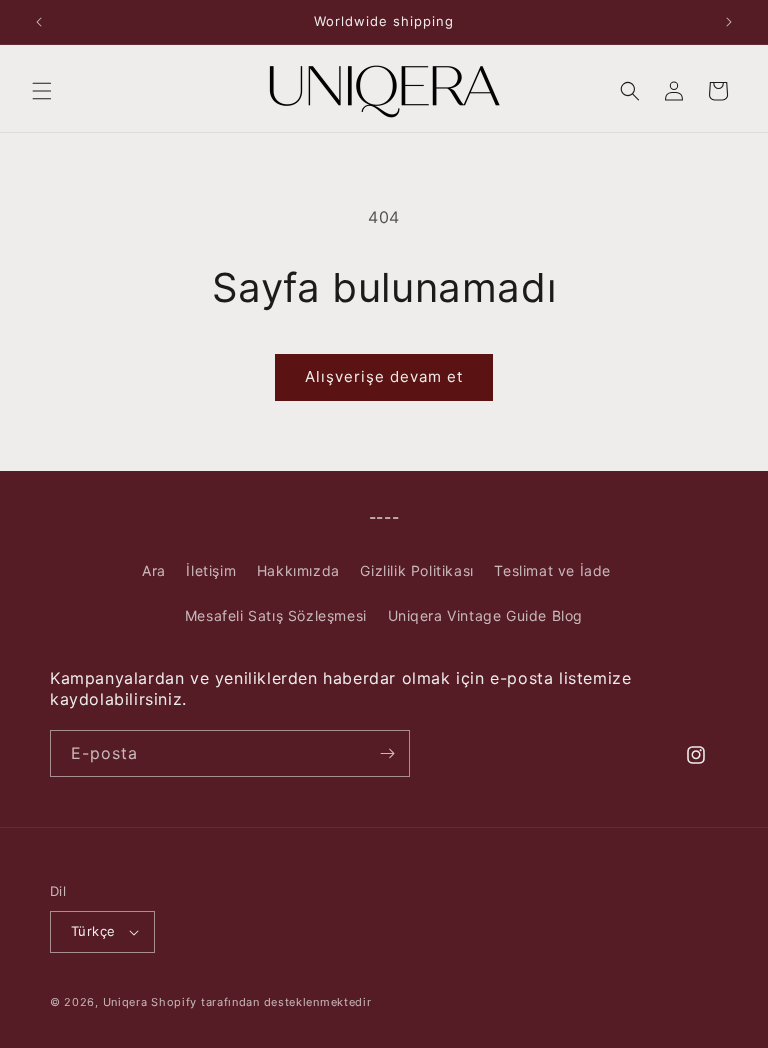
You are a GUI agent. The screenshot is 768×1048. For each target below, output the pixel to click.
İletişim (211, 570)
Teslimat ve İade (552, 570)
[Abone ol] (387, 753)
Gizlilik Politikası (416, 570)
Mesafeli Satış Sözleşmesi (276, 615)
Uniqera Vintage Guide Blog (486, 615)
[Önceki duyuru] (39, 22)
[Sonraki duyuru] (729, 22)
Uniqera (125, 1002)
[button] (42, 91)
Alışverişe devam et (384, 376)
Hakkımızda (298, 570)
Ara (154, 570)
